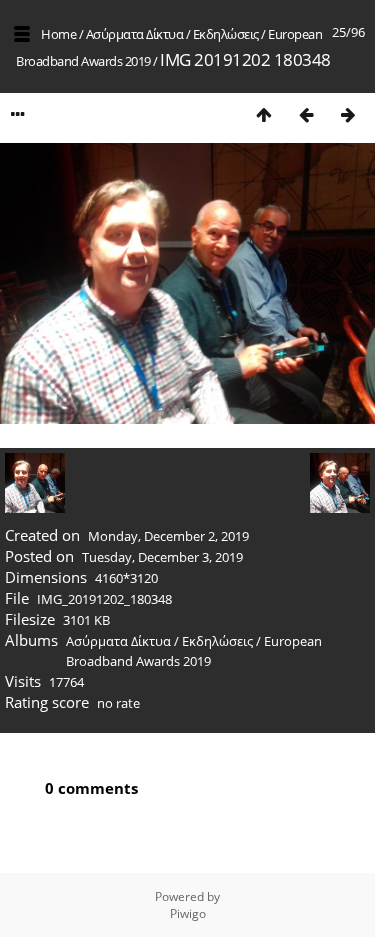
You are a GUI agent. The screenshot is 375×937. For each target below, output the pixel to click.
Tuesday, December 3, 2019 (162, 557)
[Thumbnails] (264, 114)
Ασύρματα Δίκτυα (135, 34)
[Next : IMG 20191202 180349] (348, 114)
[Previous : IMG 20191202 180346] (306, 114)
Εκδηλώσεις (226, 34)
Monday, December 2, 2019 (168, 536)
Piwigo (188, 913)
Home (58, 34)
